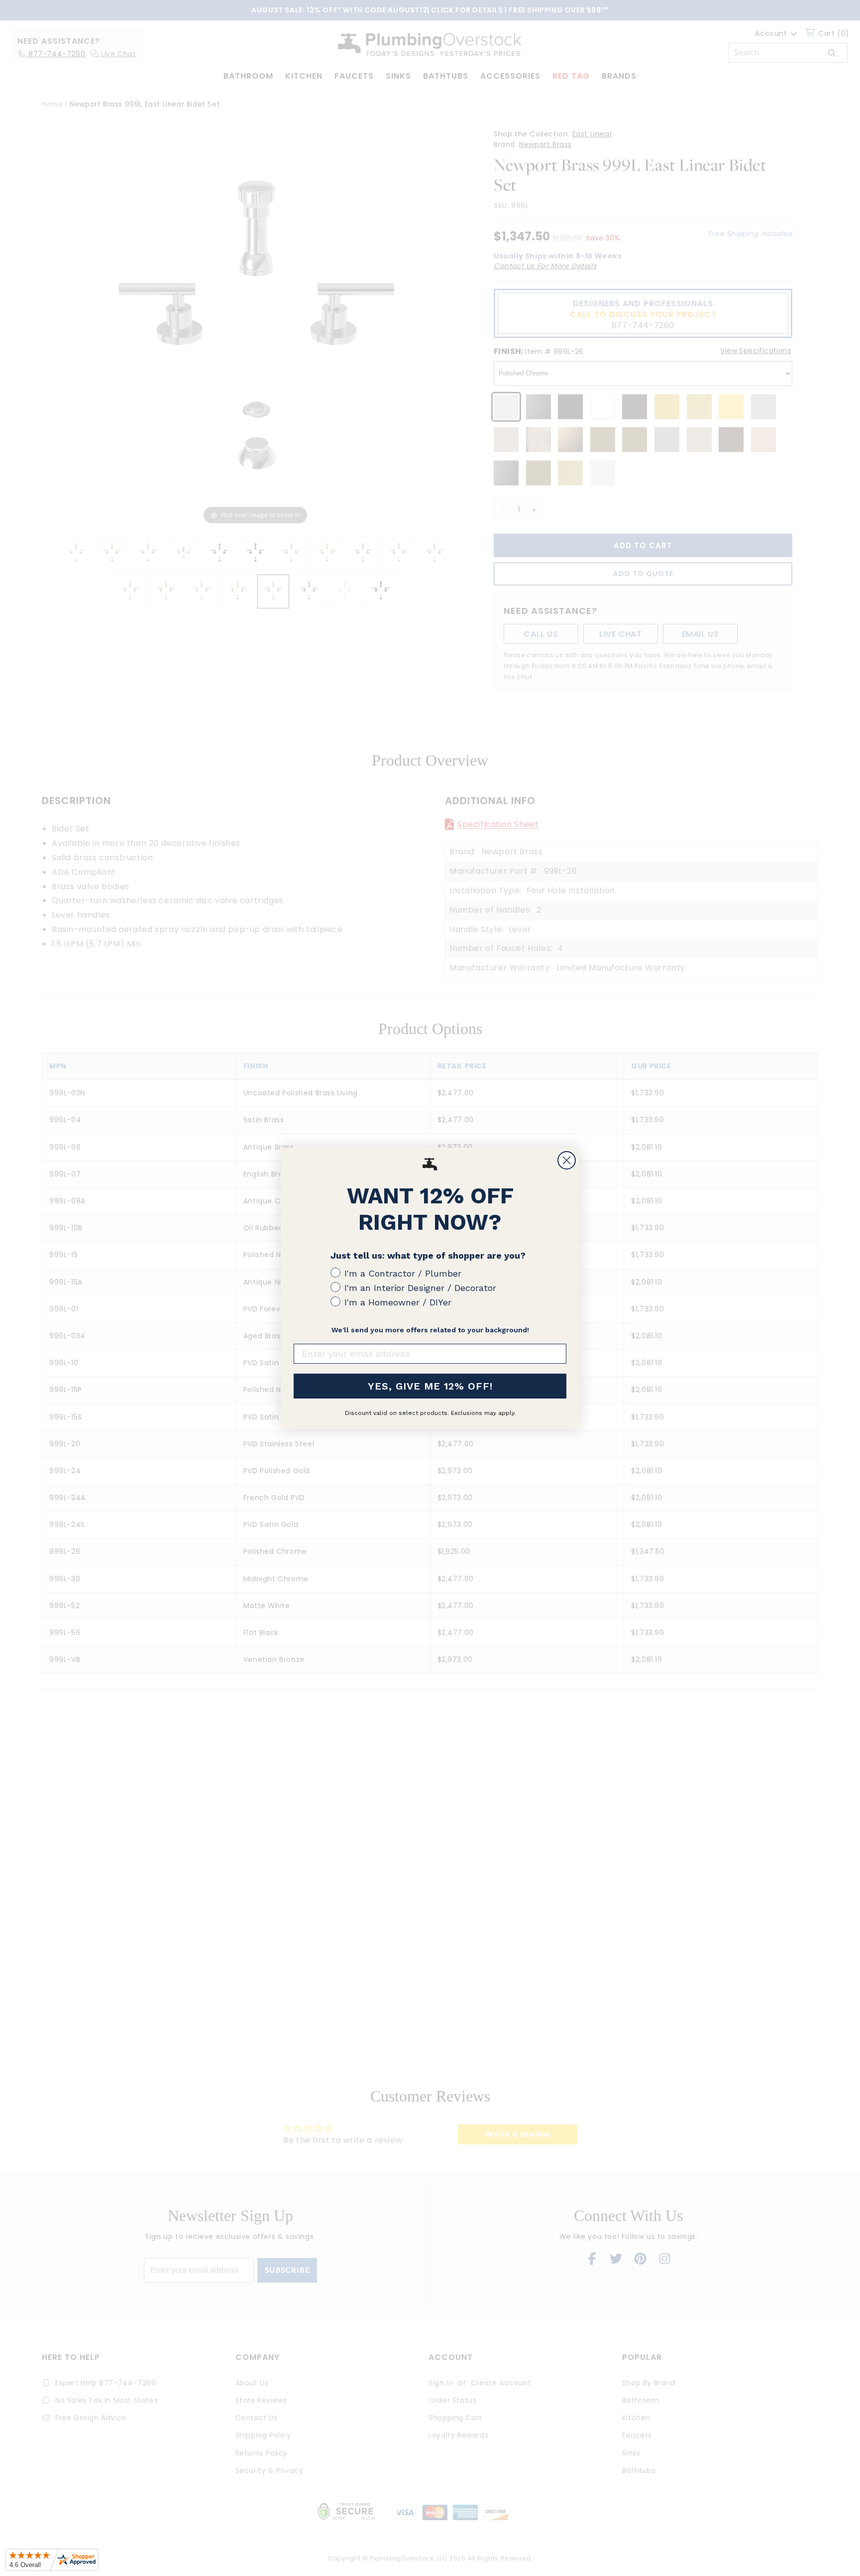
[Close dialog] (567, 1160)
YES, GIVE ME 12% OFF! (430, 1386)
